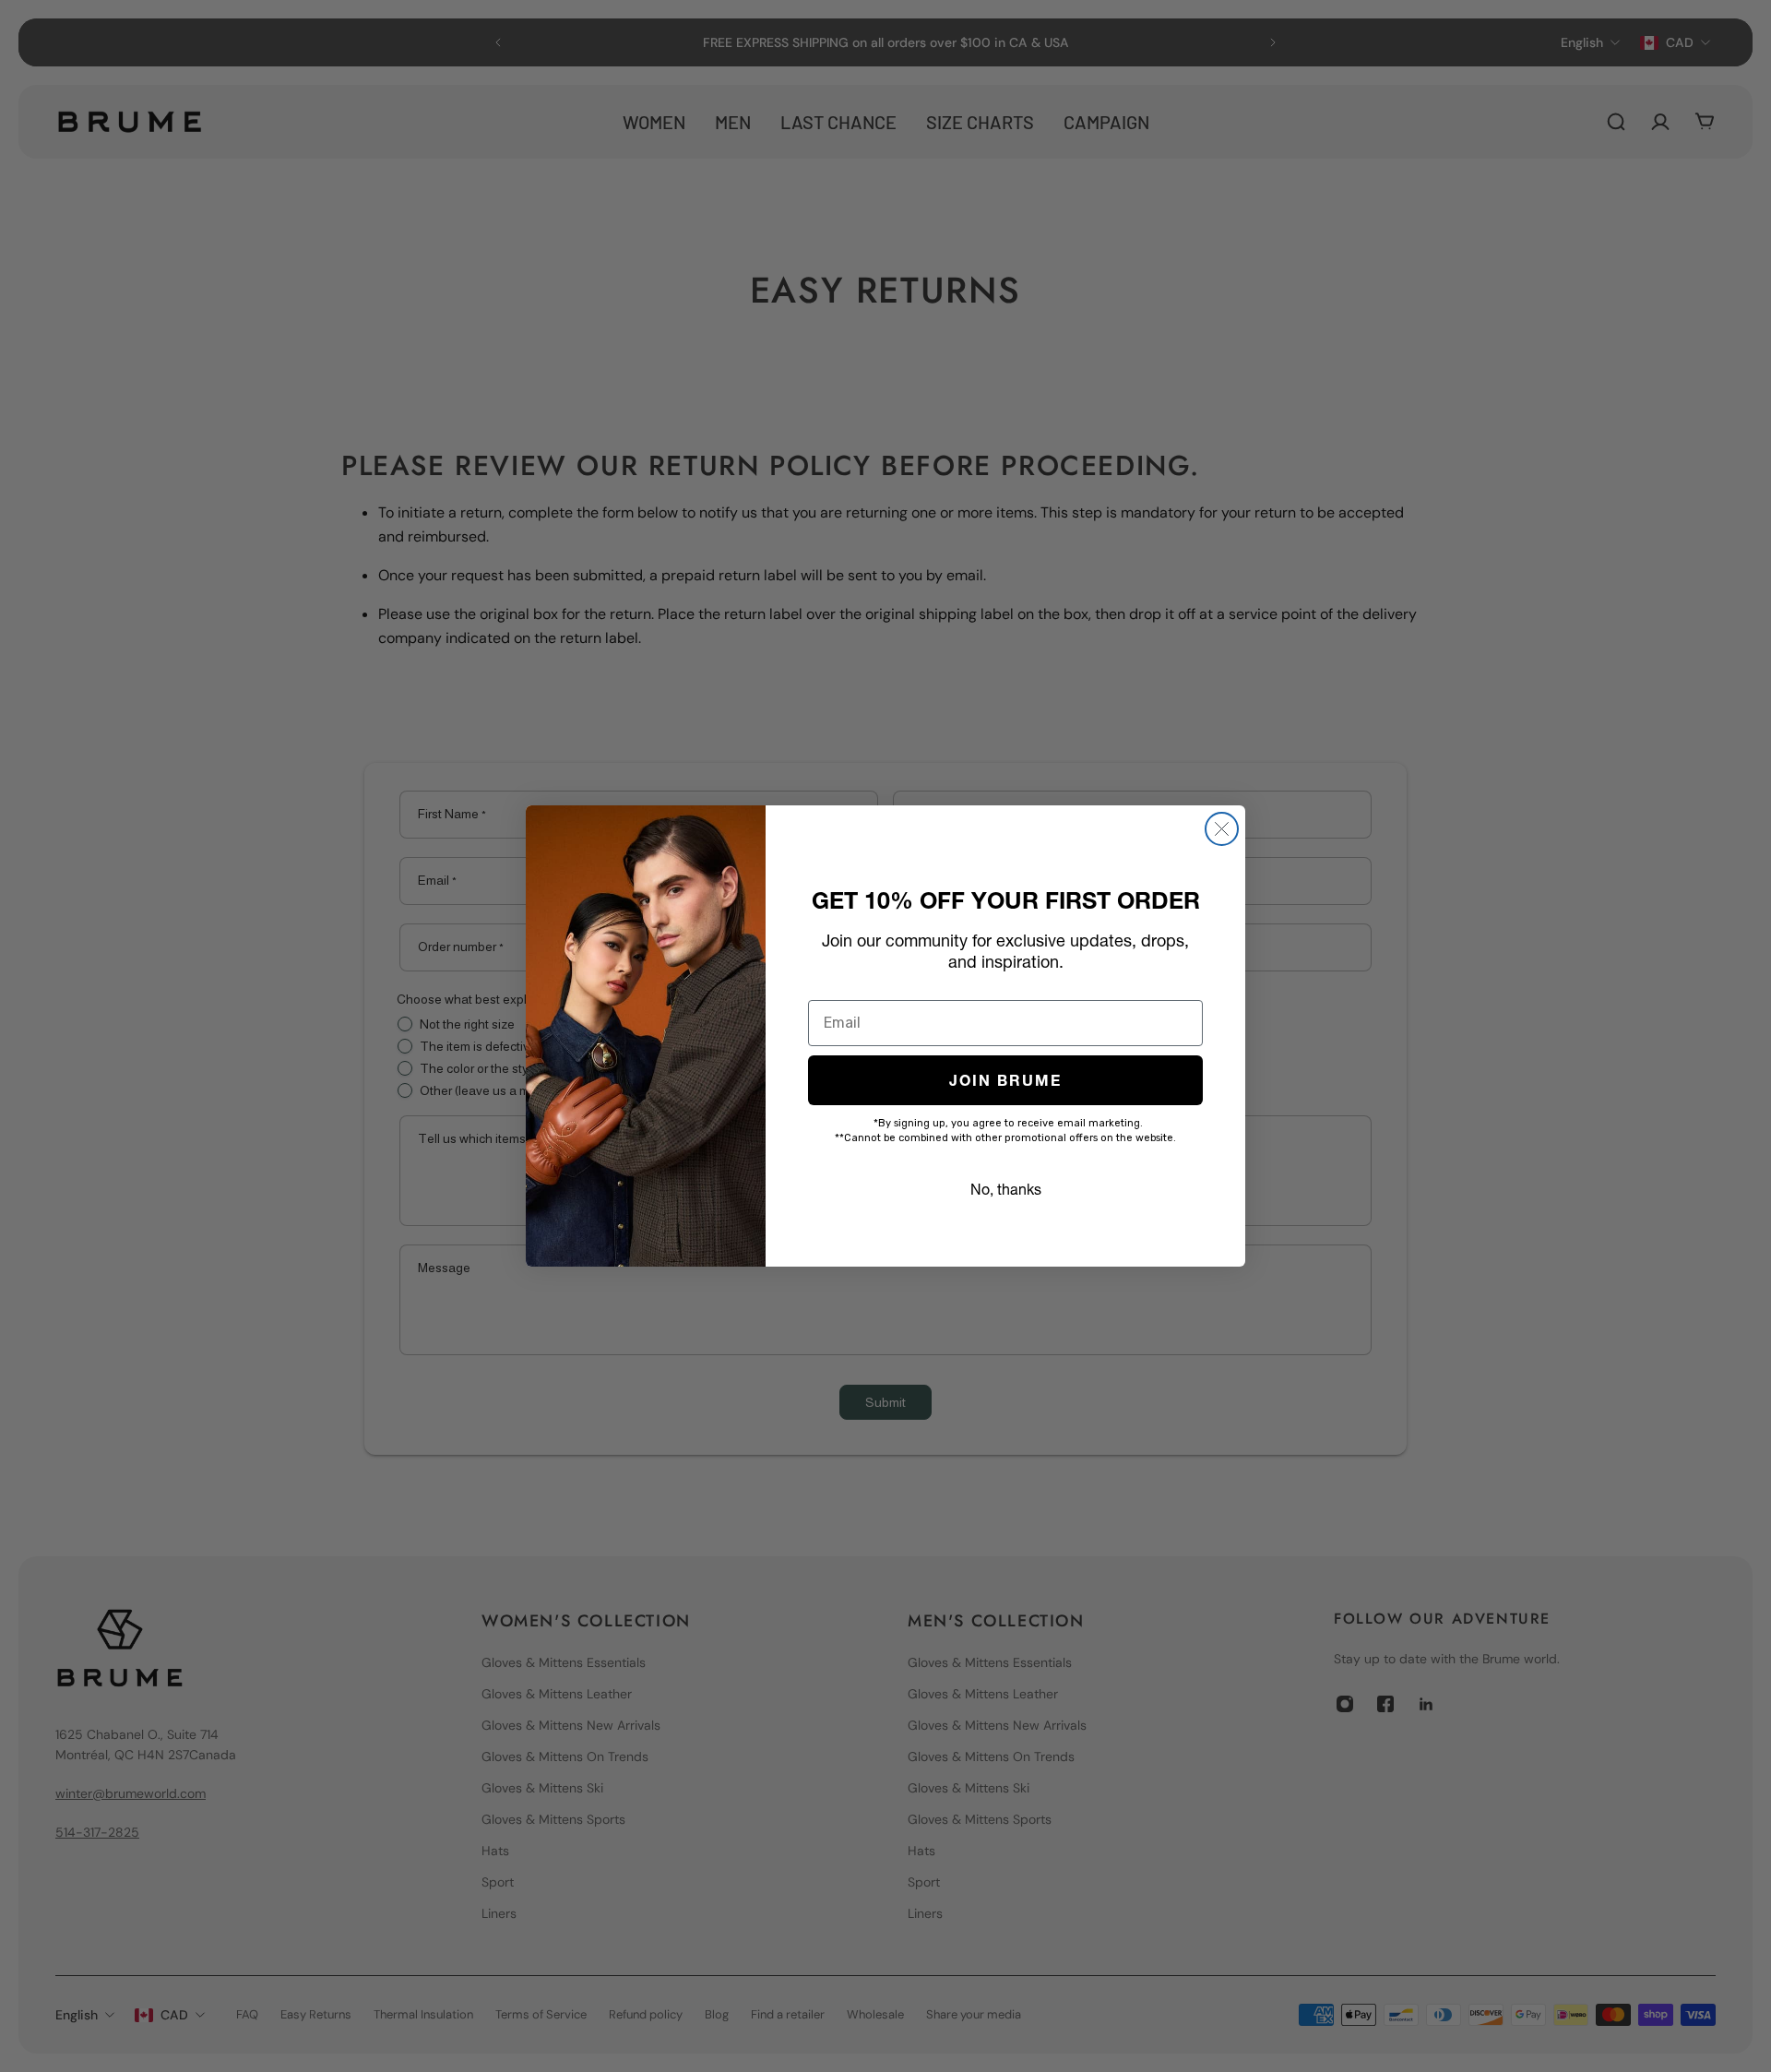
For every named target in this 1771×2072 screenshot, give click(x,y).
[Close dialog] (1222, 829)
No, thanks (1006, 1189)
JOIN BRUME (1005, 1080)
